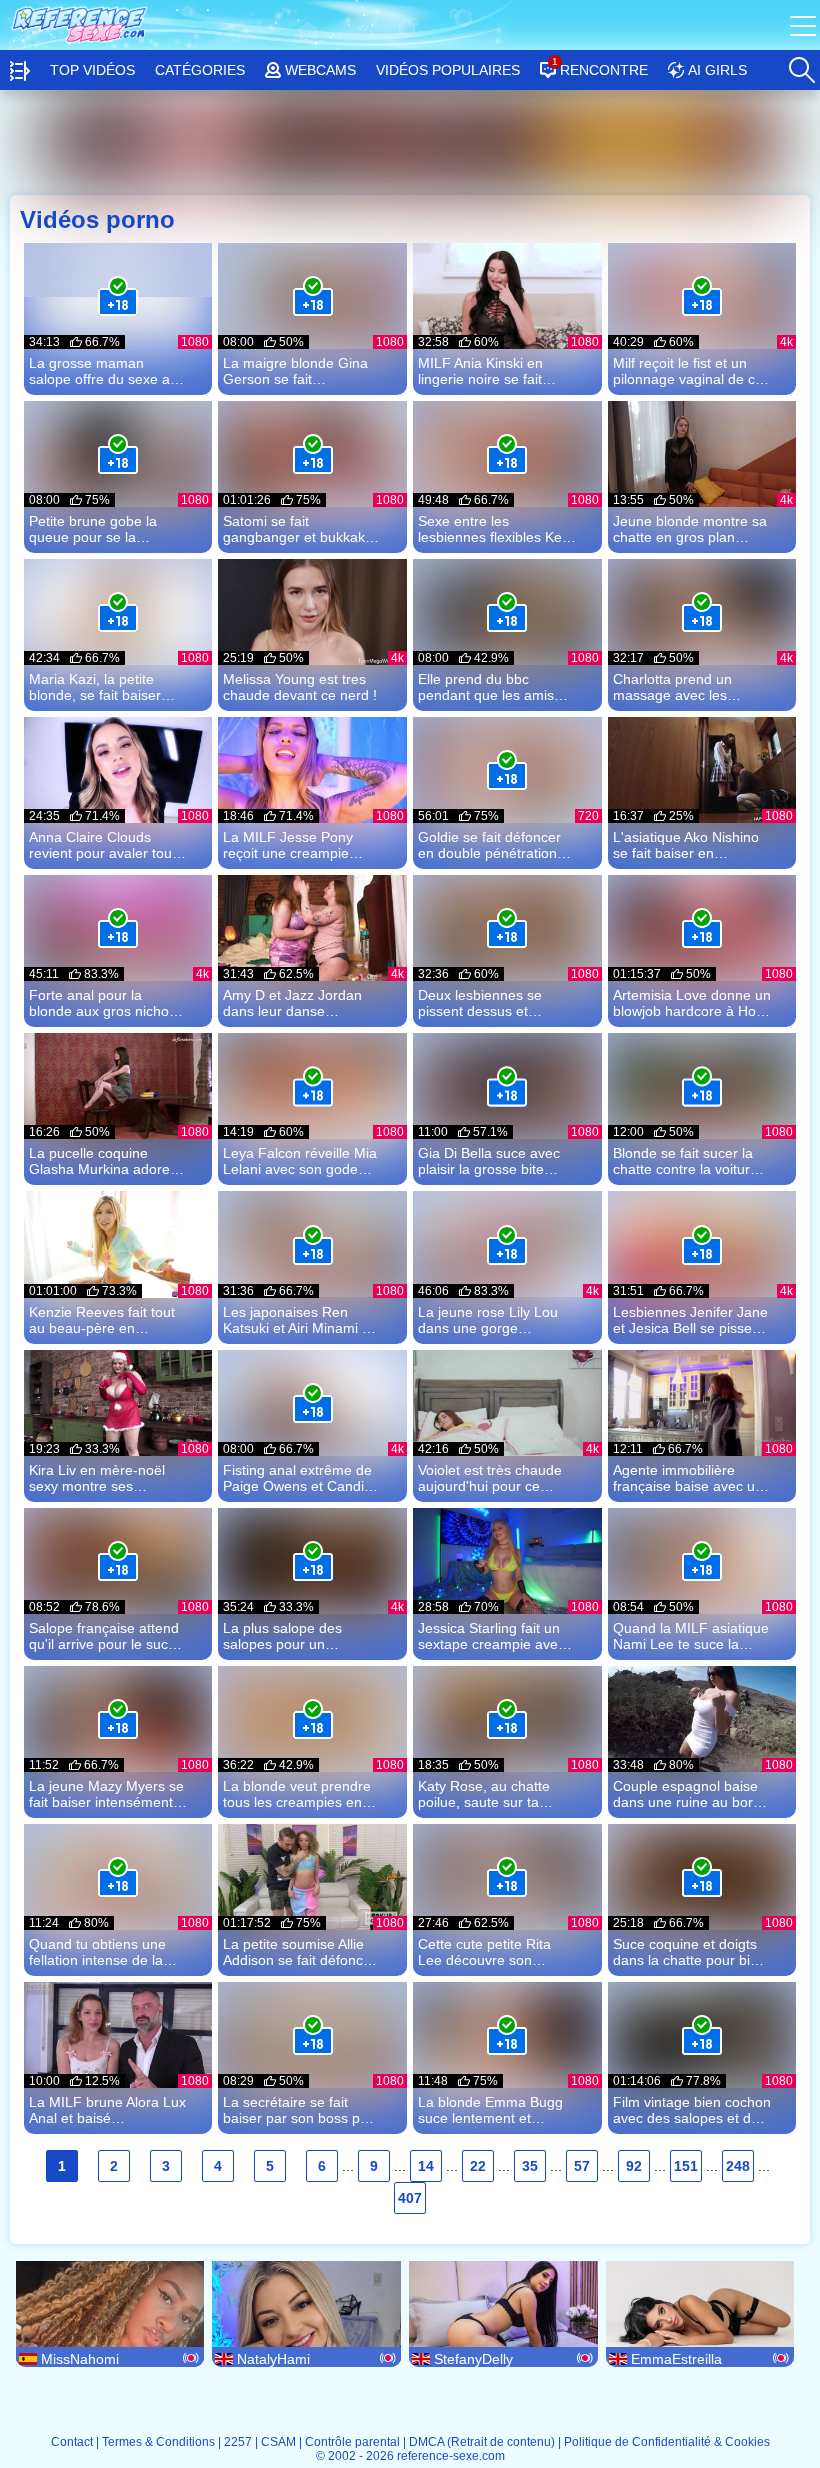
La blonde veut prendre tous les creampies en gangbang (297, 1794)
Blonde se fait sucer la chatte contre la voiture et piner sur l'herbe (685, 1161)
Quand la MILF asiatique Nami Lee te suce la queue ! (691, 1636)
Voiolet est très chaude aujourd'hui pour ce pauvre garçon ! (490, 1478)
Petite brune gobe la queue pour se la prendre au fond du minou (93, 529)
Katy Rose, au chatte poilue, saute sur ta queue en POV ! (484, 1794)
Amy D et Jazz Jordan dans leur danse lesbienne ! (292, 1003)
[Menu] (805, 25)
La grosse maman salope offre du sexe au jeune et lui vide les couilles (103, 371)
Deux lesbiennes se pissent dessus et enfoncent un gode (480, 1003)
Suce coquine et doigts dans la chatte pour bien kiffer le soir (689, 1952)
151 (686, 2166)
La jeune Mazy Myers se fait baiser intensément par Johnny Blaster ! (106, 1794)
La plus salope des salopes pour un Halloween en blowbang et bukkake (298, 1636)
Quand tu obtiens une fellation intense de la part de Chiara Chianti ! (102, 1952)
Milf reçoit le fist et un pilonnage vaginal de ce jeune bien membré (688, 371)
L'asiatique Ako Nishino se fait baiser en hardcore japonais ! (686, 845)
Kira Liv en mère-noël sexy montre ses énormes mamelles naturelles (97, 1478)
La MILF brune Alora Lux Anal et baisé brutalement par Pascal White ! (107, 2110)
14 (426, 2166)
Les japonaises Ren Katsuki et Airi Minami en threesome (300, 1320)
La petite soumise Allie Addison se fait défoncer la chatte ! (299, 1952)
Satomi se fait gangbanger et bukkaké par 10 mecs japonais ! (298, 529)
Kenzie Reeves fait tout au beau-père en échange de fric (102, 1320)
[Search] (800, 65)
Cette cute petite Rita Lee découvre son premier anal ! (484, 1952)
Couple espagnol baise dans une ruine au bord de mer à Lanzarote (687, 1794)
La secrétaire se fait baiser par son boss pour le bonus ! (302, 2110)
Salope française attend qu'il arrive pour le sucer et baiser (105, 1636)
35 (530, 2166)
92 (634, 2166)
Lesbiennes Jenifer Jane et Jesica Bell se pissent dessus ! (690, 1320)
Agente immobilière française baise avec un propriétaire (688, 1478)
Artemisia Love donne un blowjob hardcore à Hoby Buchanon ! (692, 1003)
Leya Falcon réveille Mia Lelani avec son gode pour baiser (300, 1161)
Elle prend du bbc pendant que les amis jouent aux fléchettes (486, 687)
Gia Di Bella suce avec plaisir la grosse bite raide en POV (489, 1161)
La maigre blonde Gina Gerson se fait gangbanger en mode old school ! (295, 371)
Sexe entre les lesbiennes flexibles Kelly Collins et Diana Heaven (496, 529)
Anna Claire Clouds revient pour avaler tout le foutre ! (102, 845)
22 (478, 2166)
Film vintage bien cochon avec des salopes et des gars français (692, 2110)
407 (410, 2198)
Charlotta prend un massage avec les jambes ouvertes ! (672, 687)
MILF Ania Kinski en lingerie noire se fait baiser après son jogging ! (496, 371)
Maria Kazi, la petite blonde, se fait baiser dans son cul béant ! (95, 687)
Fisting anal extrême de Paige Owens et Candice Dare (301, 1478)
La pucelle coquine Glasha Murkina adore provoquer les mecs (99, 1161)
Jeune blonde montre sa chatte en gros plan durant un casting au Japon (690, 529)
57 (582, 2166)
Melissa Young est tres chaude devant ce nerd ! (300, 687)
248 (738, 2166)
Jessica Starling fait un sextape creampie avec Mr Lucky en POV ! (491, 1636)
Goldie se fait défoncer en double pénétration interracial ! (489, 845)
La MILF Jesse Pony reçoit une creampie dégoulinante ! (288, 845)
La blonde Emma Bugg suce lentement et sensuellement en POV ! (494, 2110)
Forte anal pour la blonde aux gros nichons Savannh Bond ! (106, 1003)
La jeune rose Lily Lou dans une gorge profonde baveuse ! (488, 1320)
